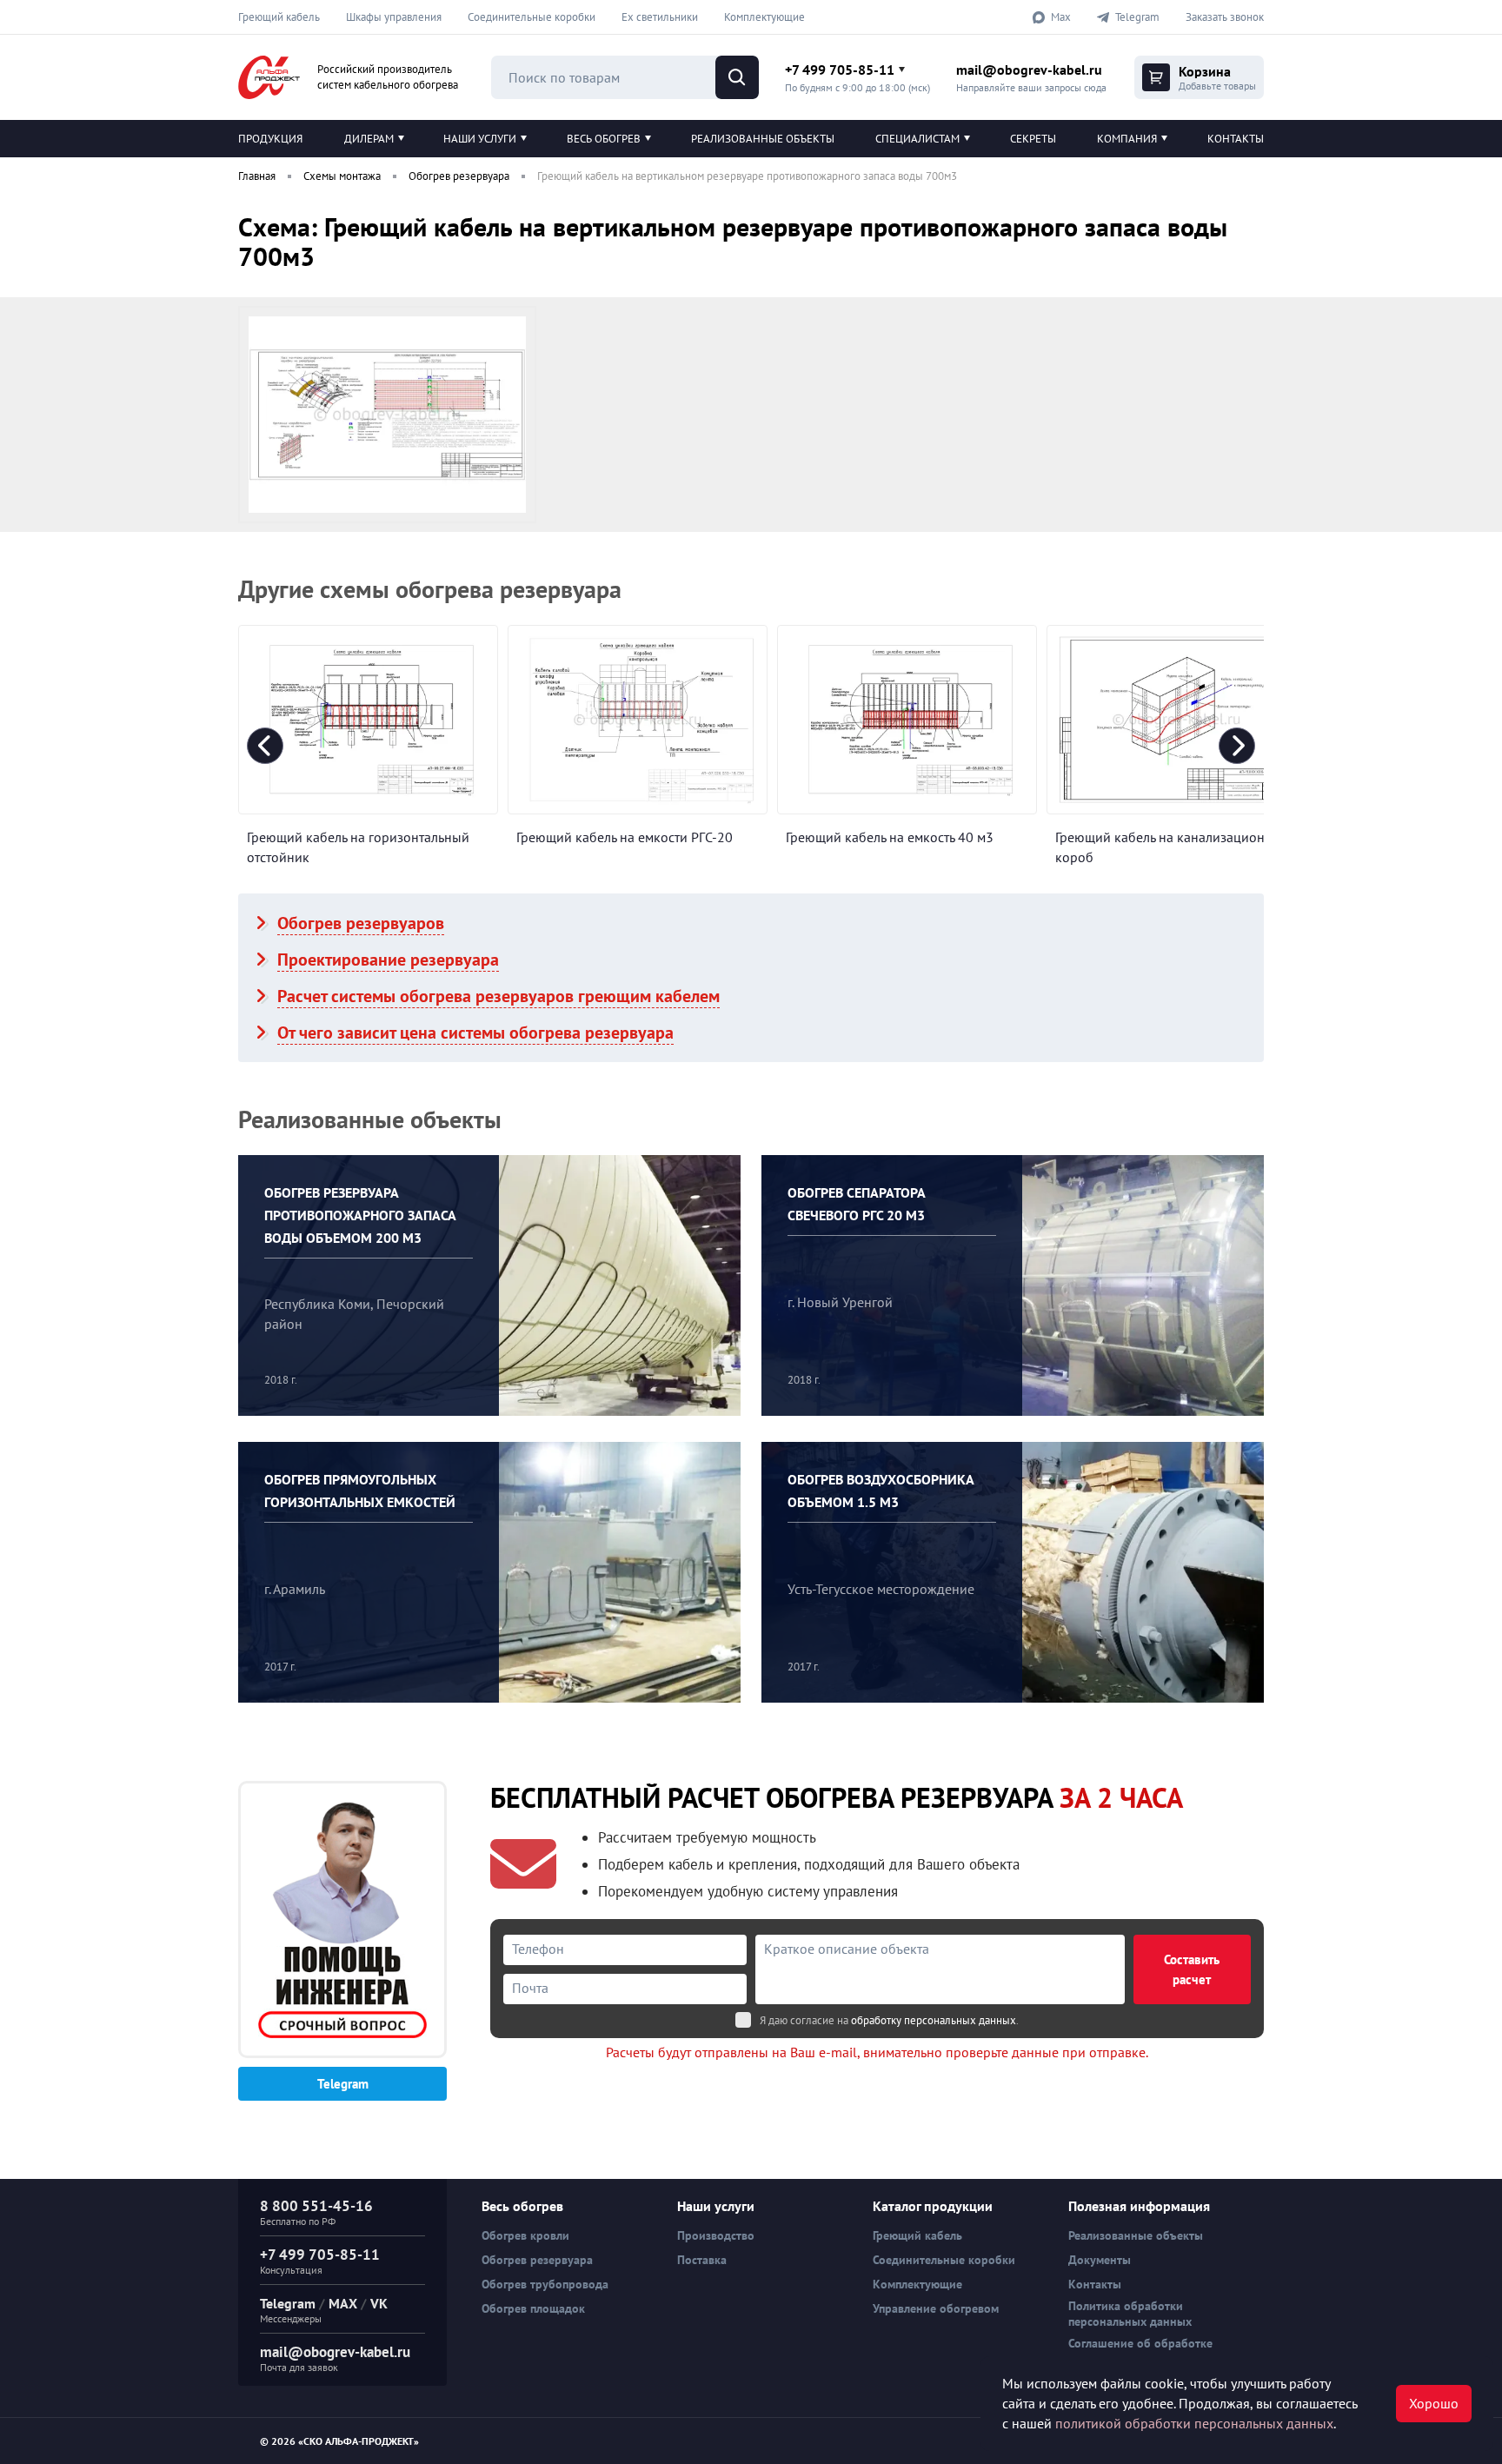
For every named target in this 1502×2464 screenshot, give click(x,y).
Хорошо (1434, 2403)
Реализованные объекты (763, 139)
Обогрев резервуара (537, 2260)
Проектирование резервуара (388, 960)
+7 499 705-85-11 (840, 70)
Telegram (343, 2084)
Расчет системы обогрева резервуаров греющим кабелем (498, 996)
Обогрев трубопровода (545, 2284)
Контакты (1236, 139)
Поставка (702, 2260)
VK (379, 2303)
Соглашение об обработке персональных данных (1140, 2351)
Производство (716, 2235)
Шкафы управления (394, 17)
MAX (343, 2303)
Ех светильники (660, 17)
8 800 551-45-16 (316, 2206)
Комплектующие (764, 17)
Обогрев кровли (525, 2235)
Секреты (1033, 139)
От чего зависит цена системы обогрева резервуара (475, 1033)
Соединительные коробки (532, 17)
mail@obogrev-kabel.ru (1029, 70)
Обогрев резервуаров (361, 923)
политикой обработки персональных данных (1194, 2423)
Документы (1100, 2260)
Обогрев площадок (533, 2308)
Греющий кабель (279, 17)
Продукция (270, 139)
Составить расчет (1192, 1969)
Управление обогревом (936, 2308)
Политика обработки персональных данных (1130, 2314)
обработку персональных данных (934, 2020)
